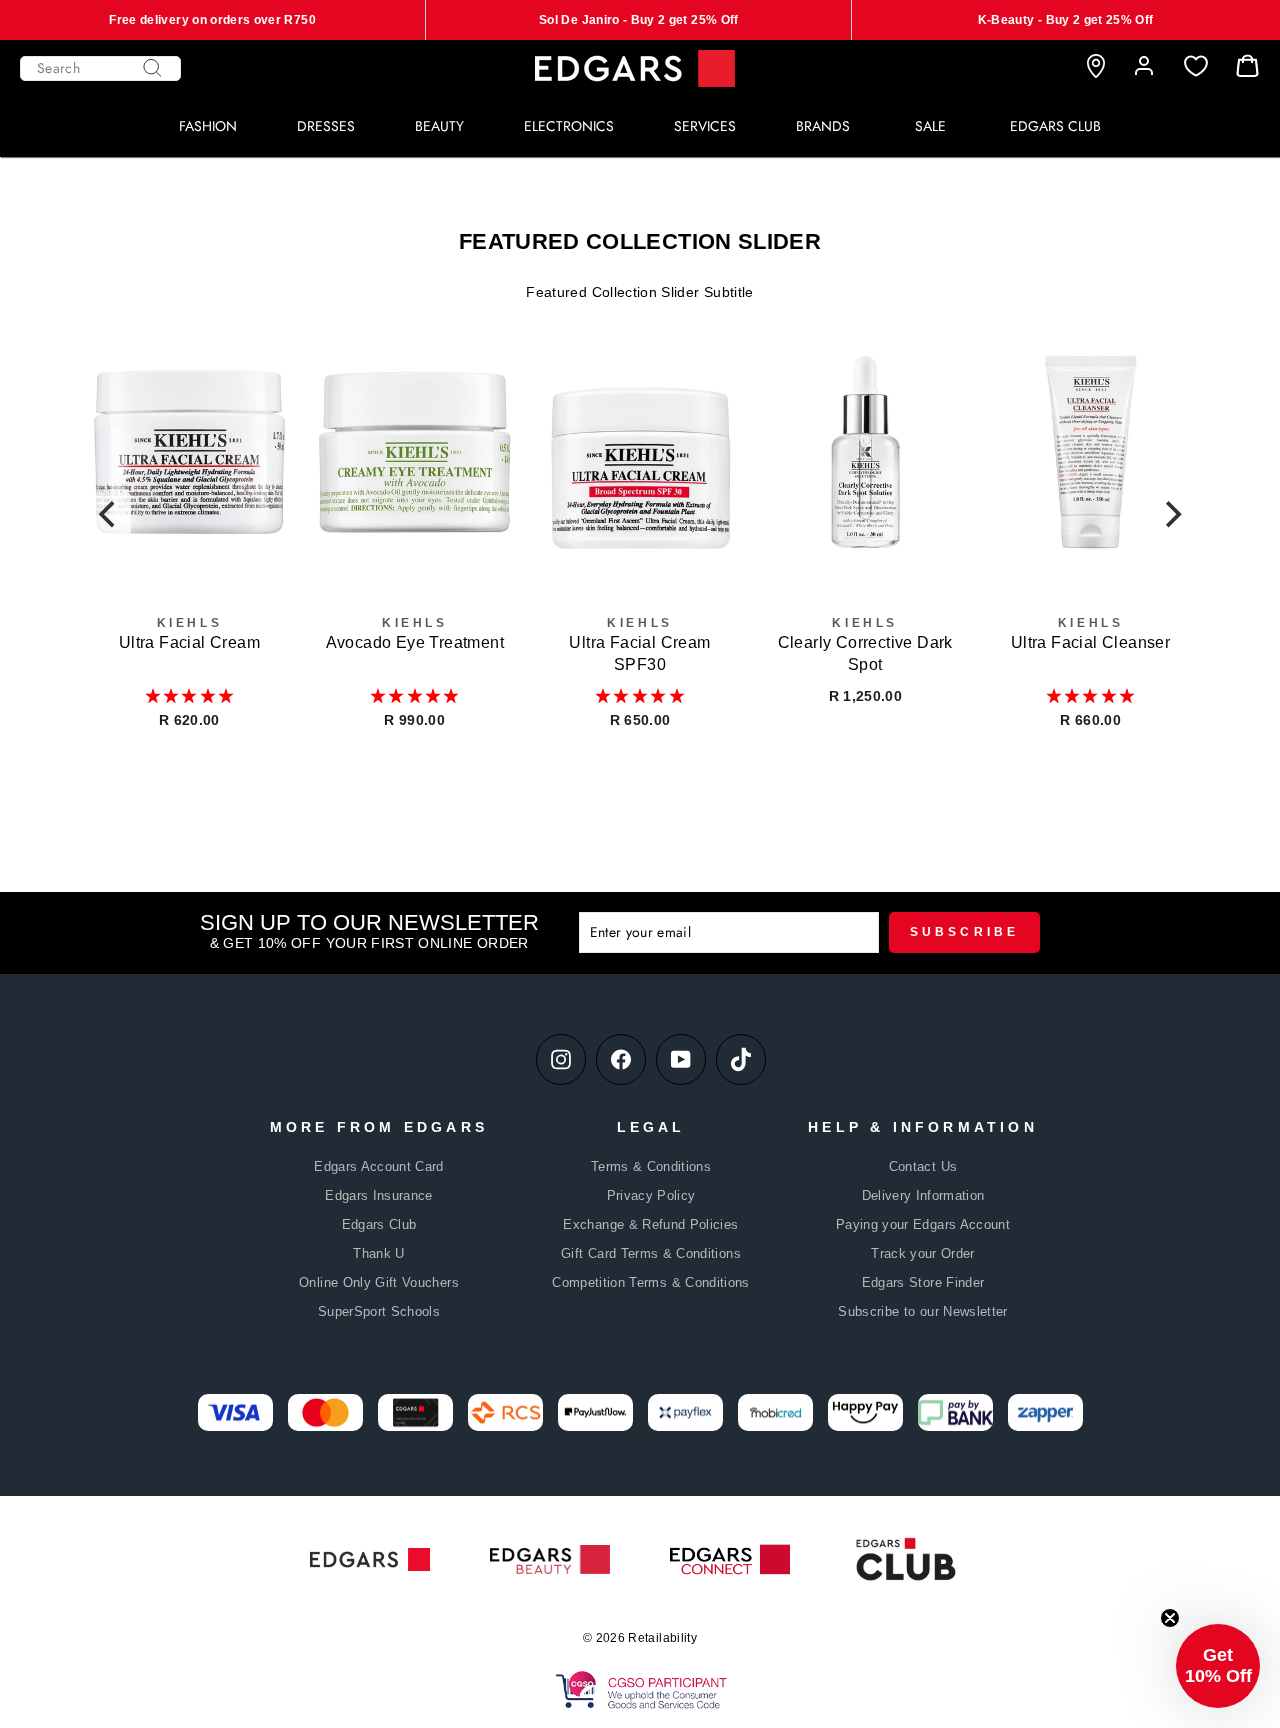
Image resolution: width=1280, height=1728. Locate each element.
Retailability (662, 1638)
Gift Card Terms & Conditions (651, 1253)
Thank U (378, 1253)
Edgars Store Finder (923, 1282)
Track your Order (923, 1253)
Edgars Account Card (379, 1166)
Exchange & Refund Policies (650, 1224)
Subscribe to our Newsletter (922, 1311)
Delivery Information (923, 1195)
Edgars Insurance (379, 1195)
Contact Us (923, 1166)
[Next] (1171, 514)
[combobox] (100, 68)
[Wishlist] (1196, 66)
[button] (190, 696)
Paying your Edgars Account (923, 1224)
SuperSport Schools (379, 1311)
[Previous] (109, 514)
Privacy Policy (651, 1195)
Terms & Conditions (651, 1166)
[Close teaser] (1170, 1618)
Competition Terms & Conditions (651, 1282)
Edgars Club (379, 1224)
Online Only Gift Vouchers (379, 1282)
